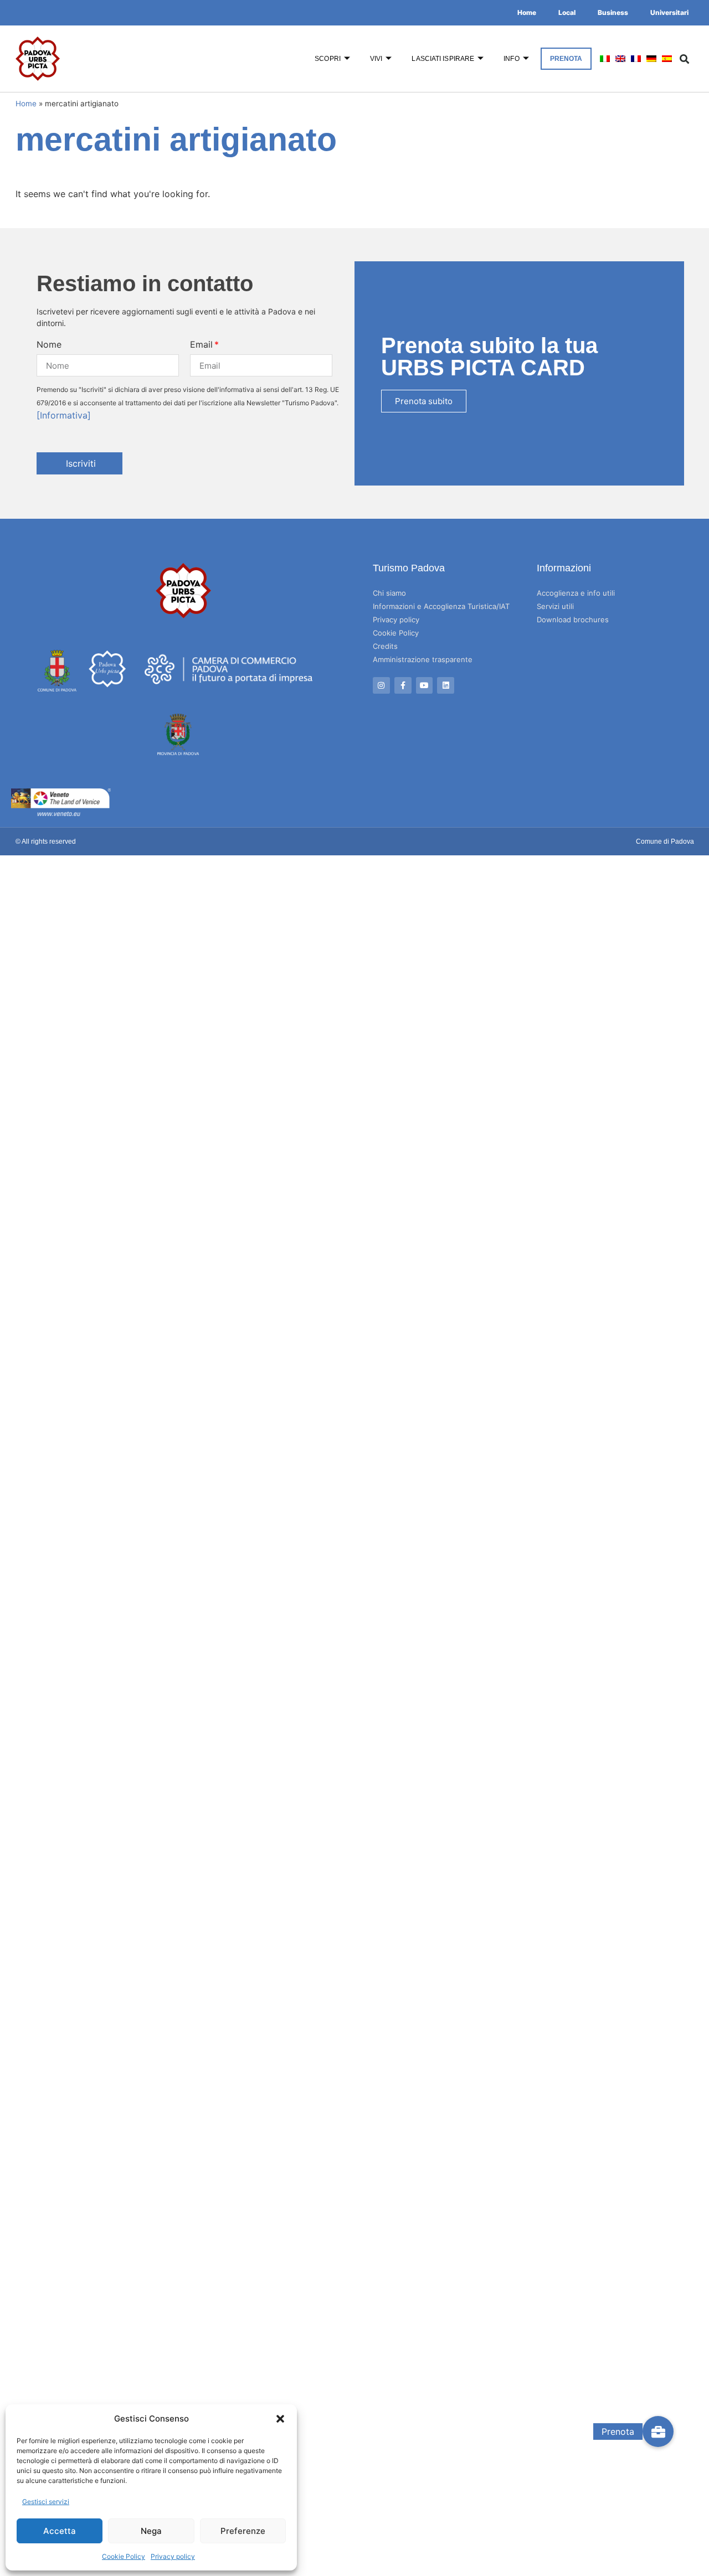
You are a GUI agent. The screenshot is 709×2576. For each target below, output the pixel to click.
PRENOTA (566, 59)
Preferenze (243, 2531)
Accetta (60, 2531)
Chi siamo (389, 593)
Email (201, 344)
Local (567, 12)
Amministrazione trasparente (423, 659)
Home (527, 12)
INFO (511, 59)
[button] (280, 2419)
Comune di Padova (665, 842)
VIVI (376, 59)
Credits (385, 646)
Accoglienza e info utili (576, 593)
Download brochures (573, 620)
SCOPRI (328, 59)
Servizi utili (555, 606)
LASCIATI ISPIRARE (443, 59)
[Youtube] (425, 686)
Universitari (669, 12)
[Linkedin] (446, 686)
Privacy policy (173, 2556)
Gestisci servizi (46, 2502)
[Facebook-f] (403, 686)
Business (613, 12)
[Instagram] (381, 686)
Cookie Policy (124, 2556)
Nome (49, 344)
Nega (151, 2531)
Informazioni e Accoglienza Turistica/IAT (441, 606)
